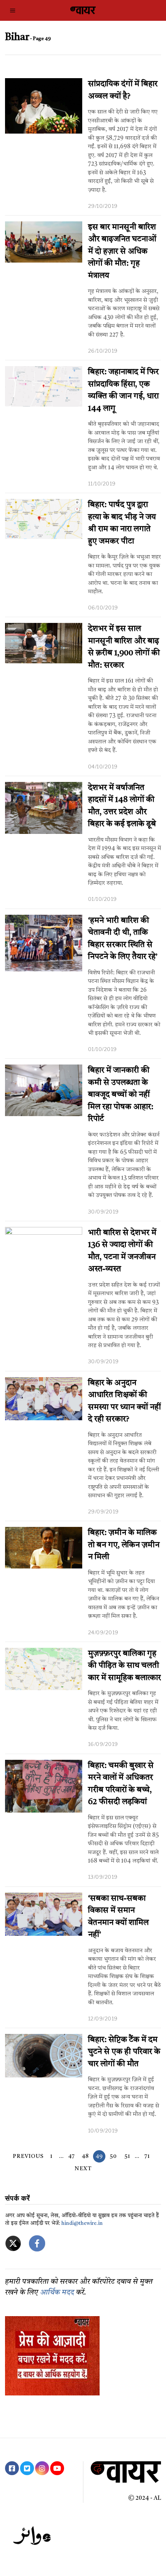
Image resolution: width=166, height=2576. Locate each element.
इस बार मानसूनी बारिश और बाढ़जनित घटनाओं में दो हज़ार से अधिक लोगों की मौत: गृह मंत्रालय (122, 252)
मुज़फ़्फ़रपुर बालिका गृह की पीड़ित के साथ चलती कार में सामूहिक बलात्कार (124, 1666)
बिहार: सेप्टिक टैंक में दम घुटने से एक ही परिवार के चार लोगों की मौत (124, 2052)
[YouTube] (57, 2468)
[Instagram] (42, 2468)
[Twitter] (27, 2468)
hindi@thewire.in (82, 2224)
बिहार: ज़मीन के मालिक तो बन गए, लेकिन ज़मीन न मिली (124, 1545)
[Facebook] (12, 2468)
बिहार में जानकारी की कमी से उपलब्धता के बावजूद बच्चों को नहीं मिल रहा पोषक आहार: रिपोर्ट (121, 1095)
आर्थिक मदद (57, 2293)
